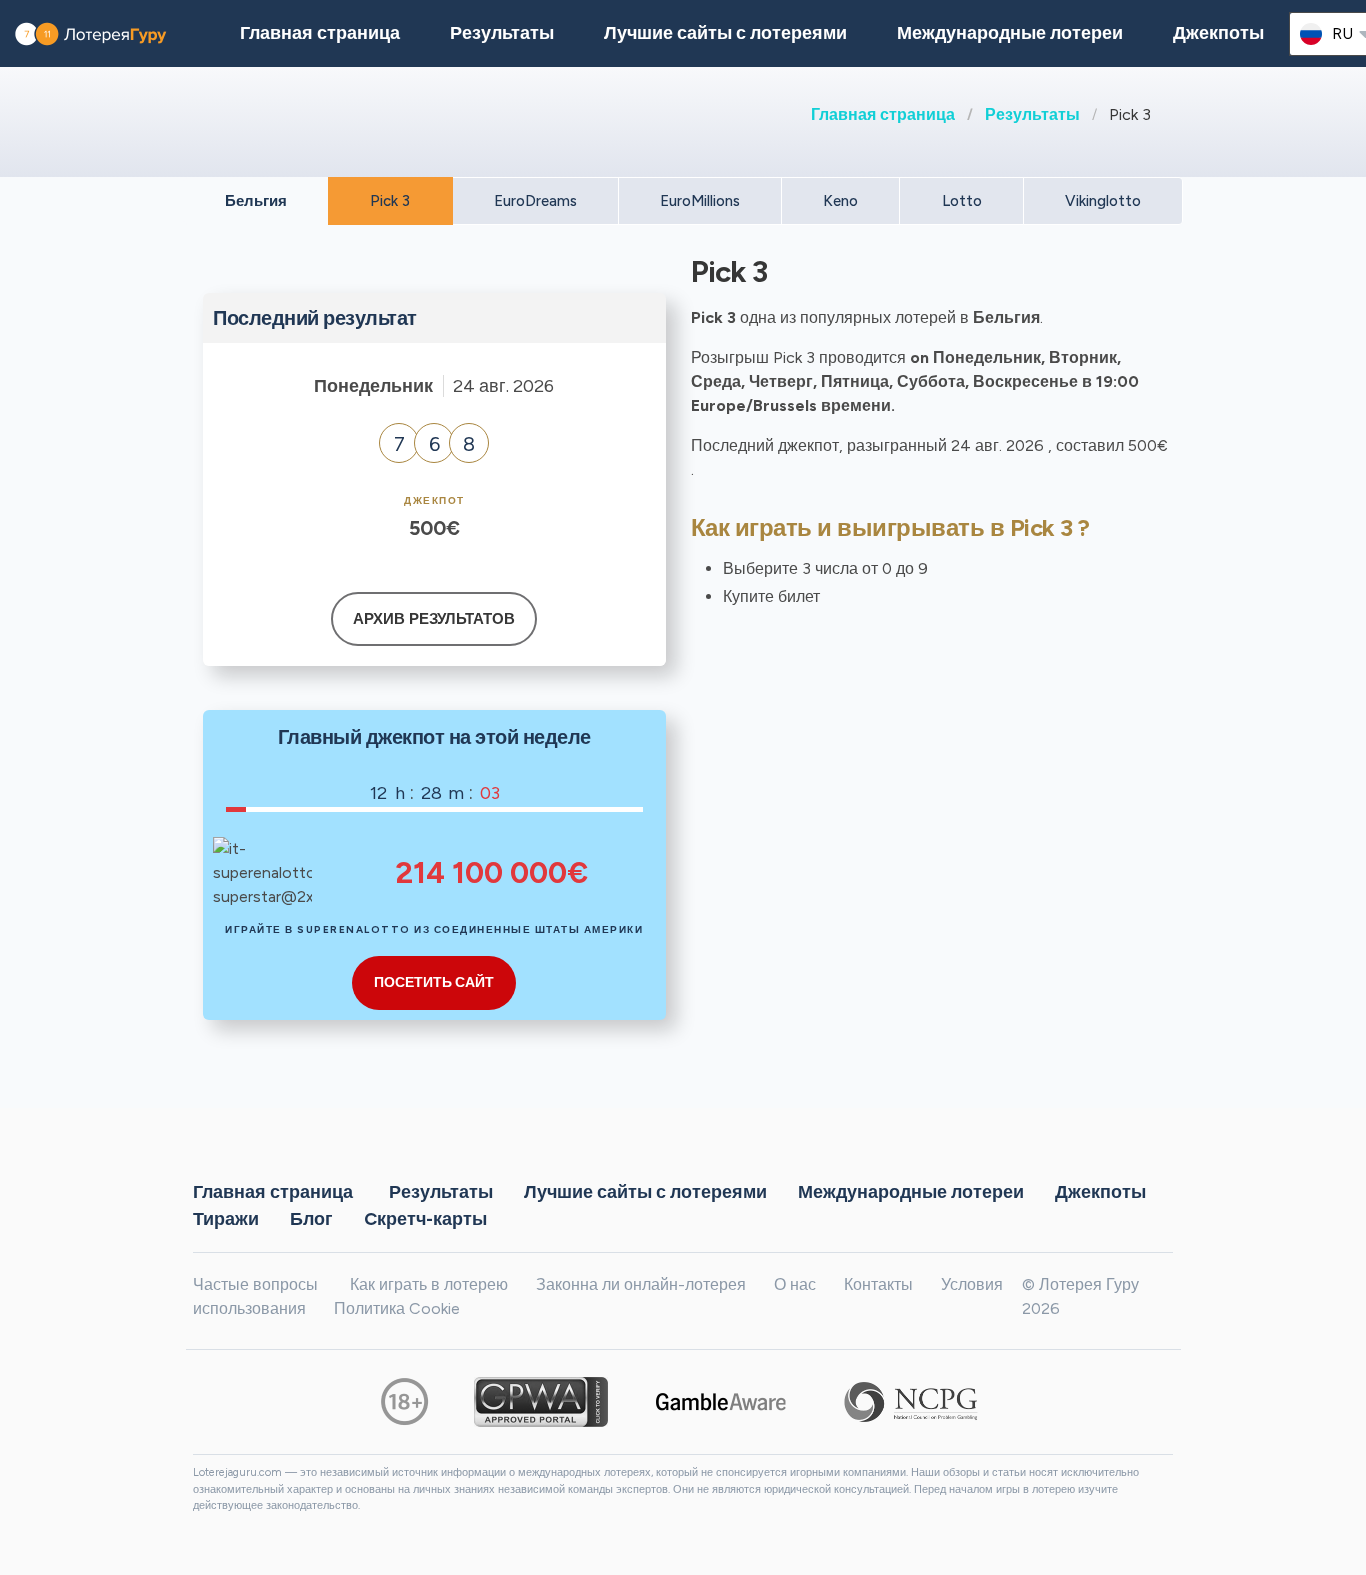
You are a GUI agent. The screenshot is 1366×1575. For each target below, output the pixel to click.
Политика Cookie (397, 1308)
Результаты (1032, 114)
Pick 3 (390, 201)
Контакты (878, 1284)
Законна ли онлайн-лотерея (641, 1284)
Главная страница (883, 114)
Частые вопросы (255, 1284)
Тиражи (226, 1218)
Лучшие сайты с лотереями (725, 33)
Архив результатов (434, 619)
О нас (795, 1284)
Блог (311, 1218)
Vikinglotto (1103, 201)
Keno (840, 201)
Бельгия (256, 201)
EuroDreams (535, 201)
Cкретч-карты (425, 1218)
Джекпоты (1218, 33)
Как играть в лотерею (429, 1284)
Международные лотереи (1010, 33)
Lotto (962, 201)
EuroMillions (700, 201)
